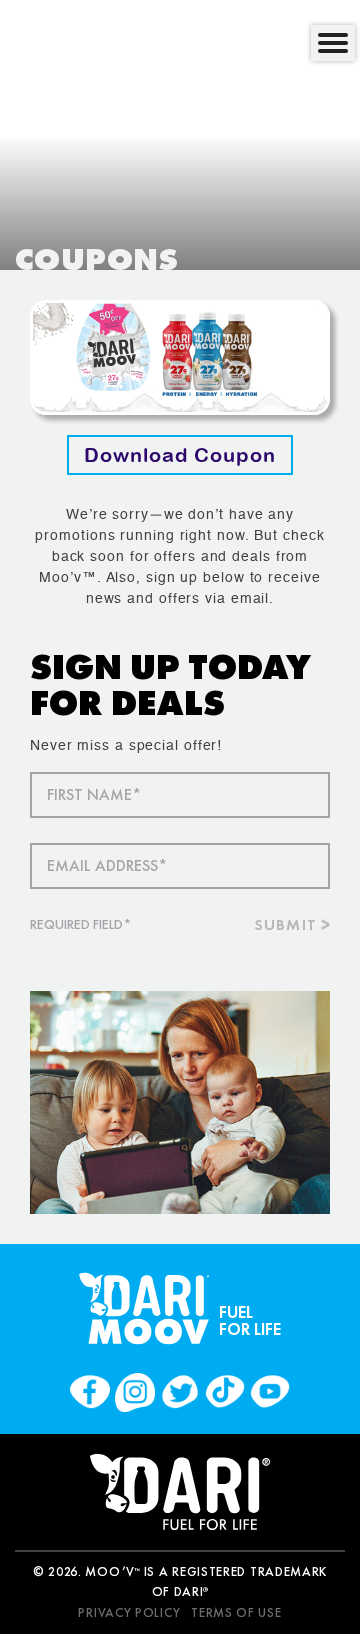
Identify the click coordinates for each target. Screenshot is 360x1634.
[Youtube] (270, 1392)
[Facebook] (90, 1392)
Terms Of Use (236, 1612)
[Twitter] (180, 1392)
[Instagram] (135, 1392)
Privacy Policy (129, 1612)
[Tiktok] (225, 1392)
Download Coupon (180, 454)
